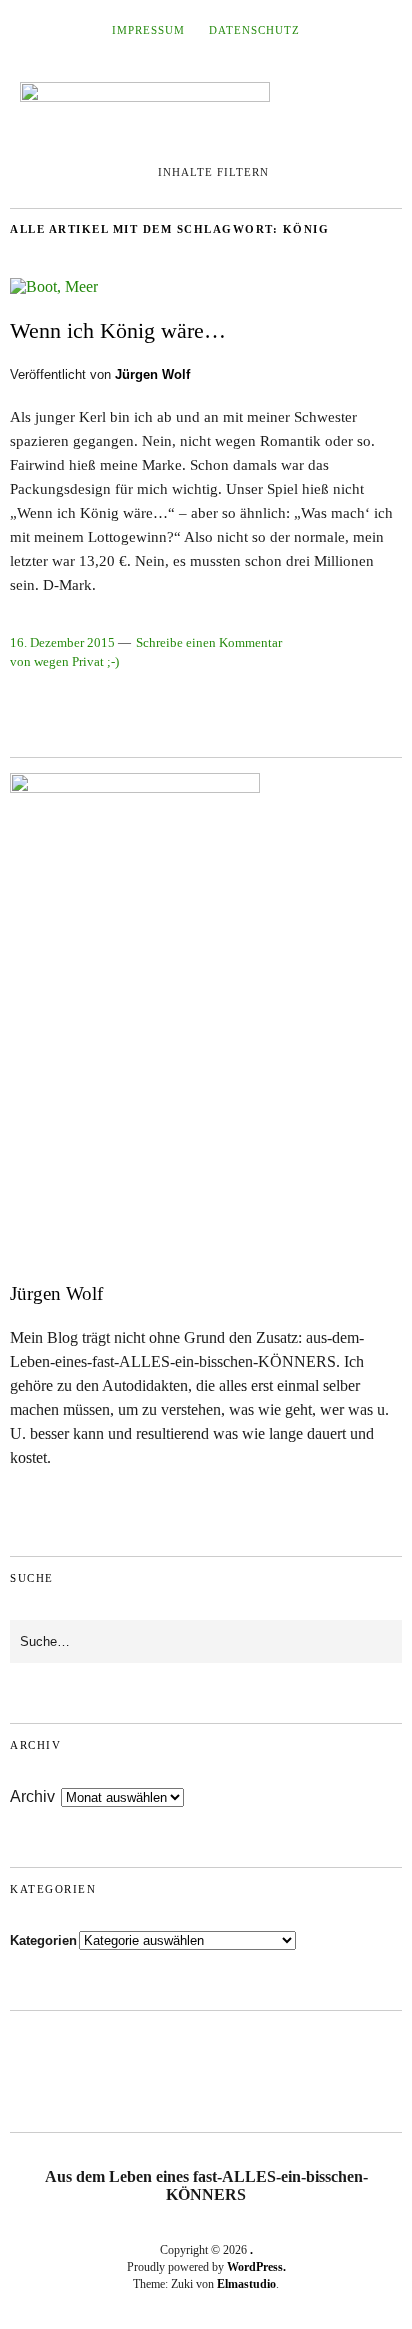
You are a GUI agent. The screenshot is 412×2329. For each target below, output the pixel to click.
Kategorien (43, 1940)
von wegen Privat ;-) (64, 662)
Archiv (32, 1796)
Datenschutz (254, 30)
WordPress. (256, 2267)
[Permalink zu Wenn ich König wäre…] (54, 286)
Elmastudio (246, 2284)
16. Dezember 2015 (62, 643)
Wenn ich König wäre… (118, 330)
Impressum (148, 30)
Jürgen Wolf (152, 374)
